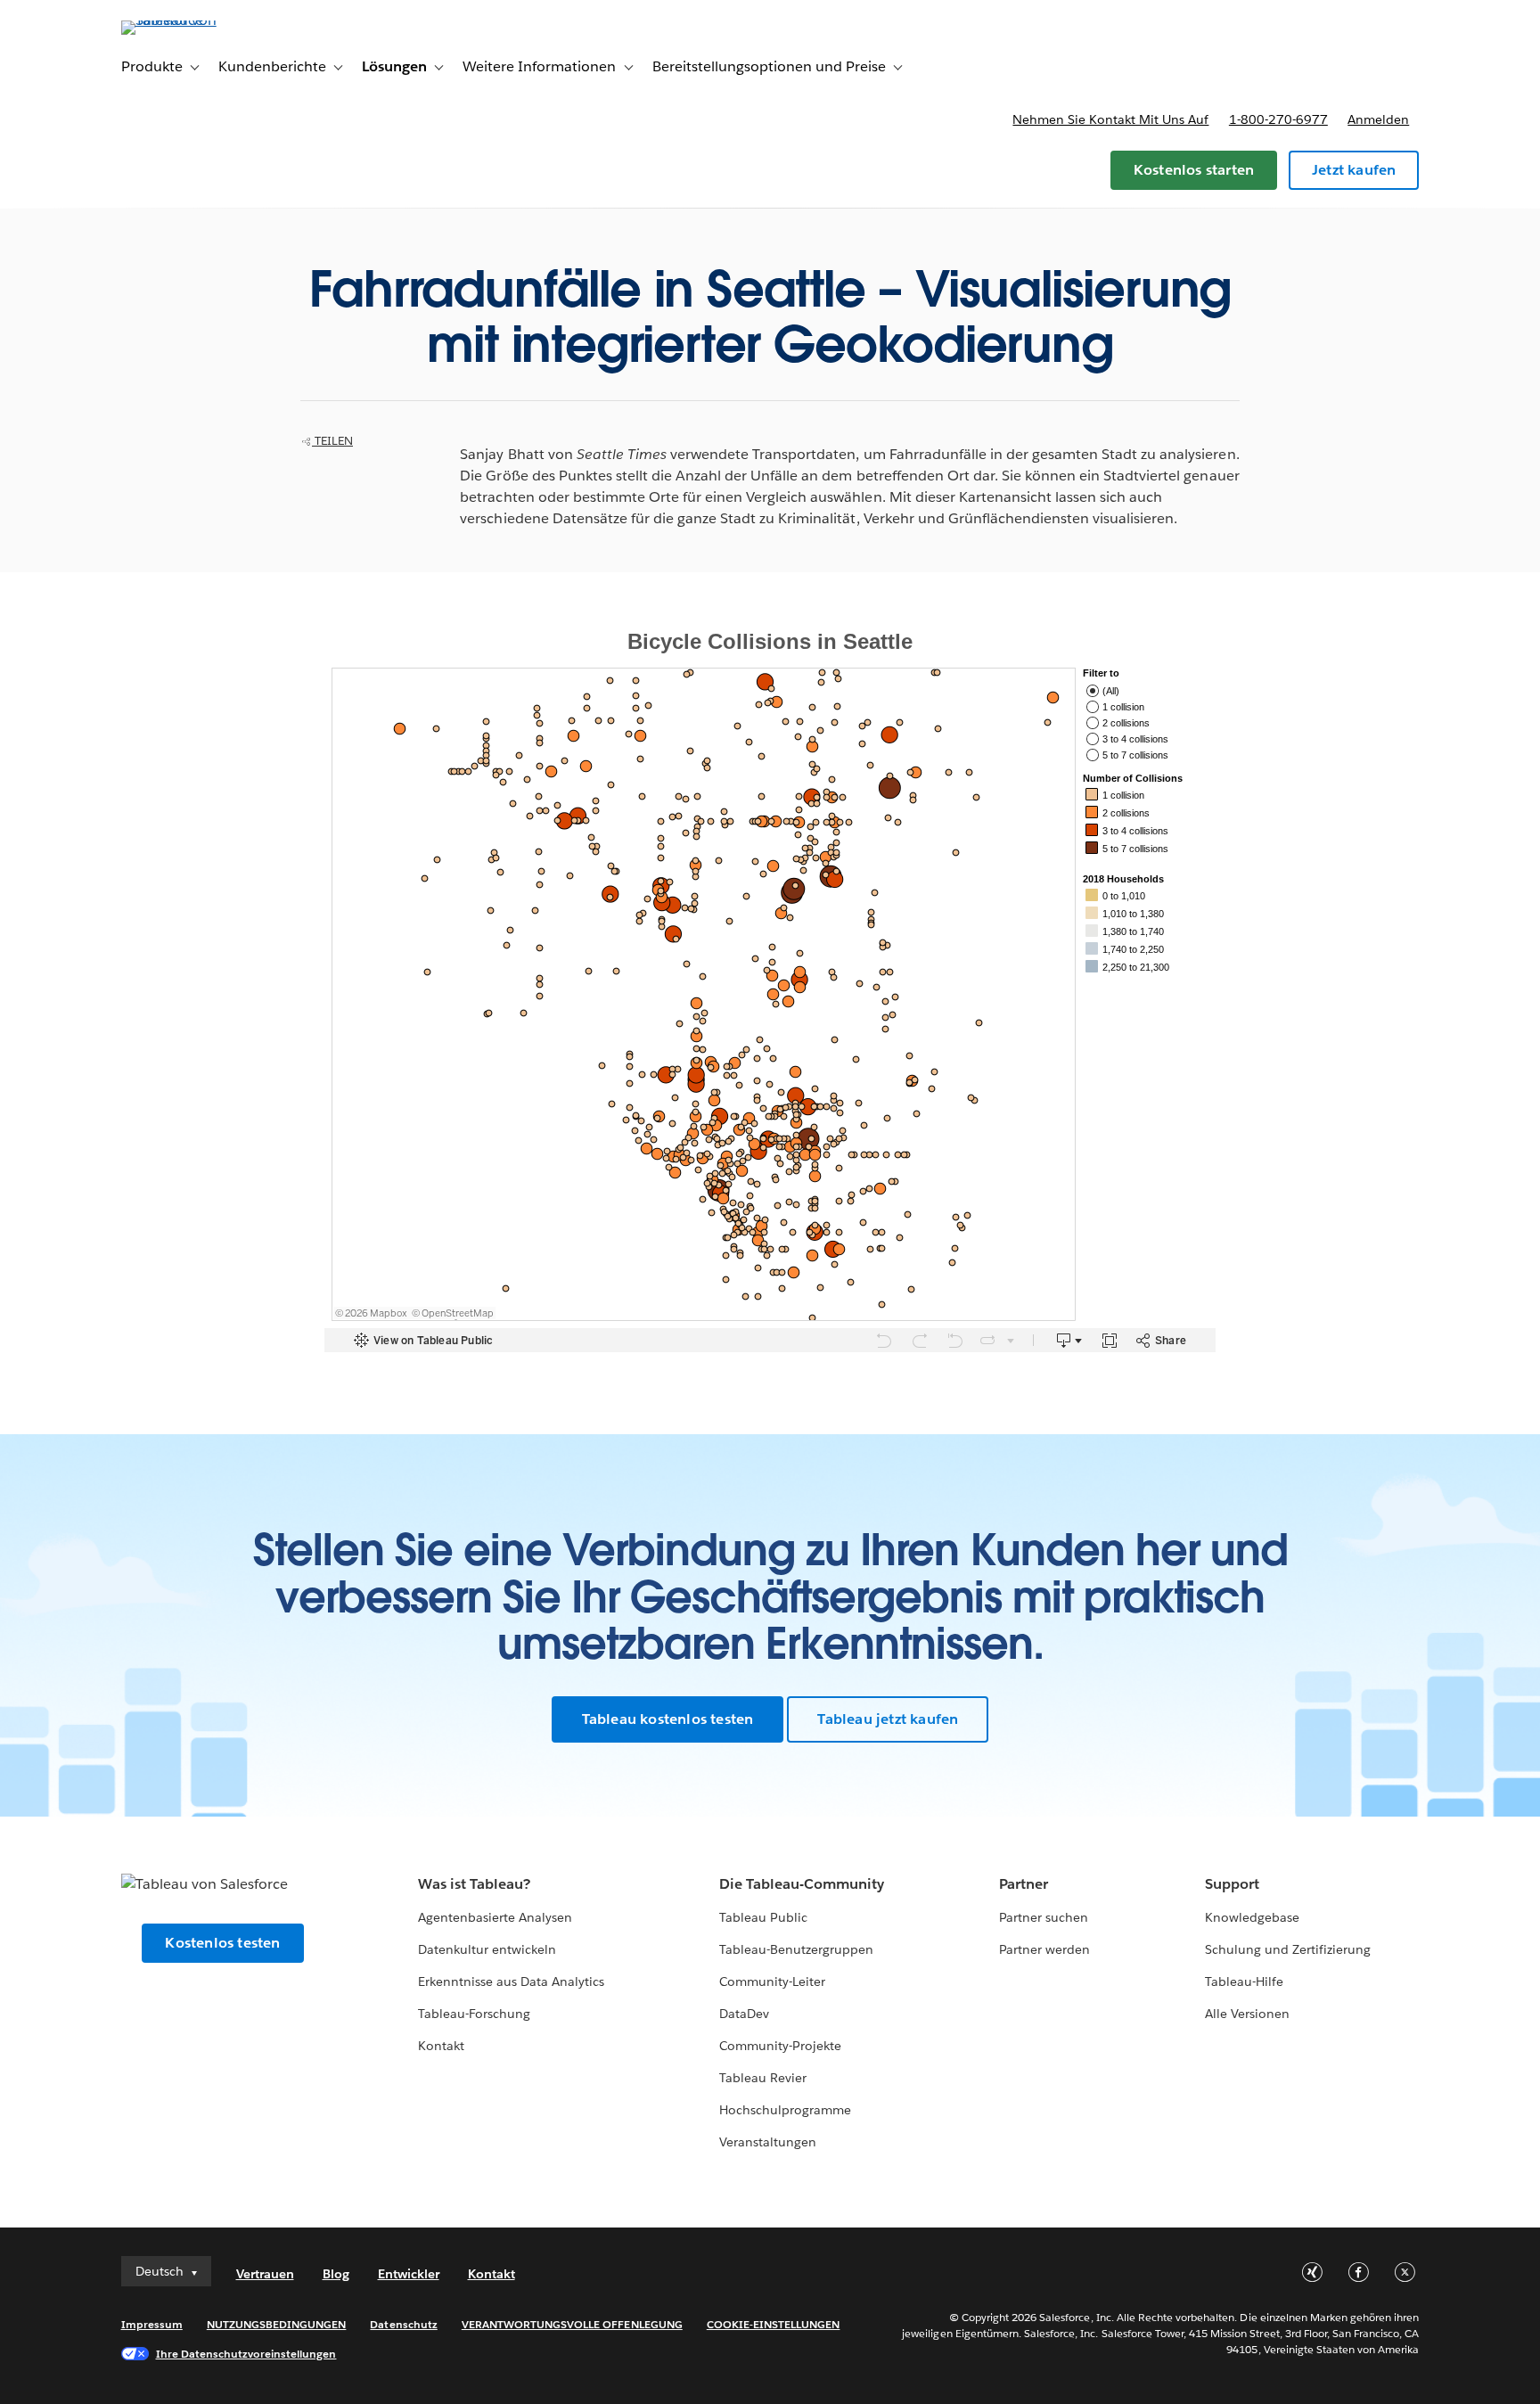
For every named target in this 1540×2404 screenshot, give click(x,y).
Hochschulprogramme (785, 2110)
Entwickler (409, 2274)
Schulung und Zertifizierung (1288, 1949)
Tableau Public (763, 1917)
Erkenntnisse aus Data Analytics (512, 1981)
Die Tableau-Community (802, 1884)
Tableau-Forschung (474, 2014)
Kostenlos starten (1194, 170)
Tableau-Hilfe (1244, 1981)
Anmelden (1378, 119)
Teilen (332, 441)
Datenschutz (403, 2324)
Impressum (152, 2324)
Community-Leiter (772, 1981)
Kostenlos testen (222, 1943)
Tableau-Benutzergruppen (796, 1949)
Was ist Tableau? (474, 1884)
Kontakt (441, 2046)
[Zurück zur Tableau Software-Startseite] (197, 20)
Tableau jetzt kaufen (888, 1719)
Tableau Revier (763, 2078)
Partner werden (1044, 1949)
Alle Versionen (1247, 2014)
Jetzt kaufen (1354, 170)
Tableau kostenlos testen (668, 1719)
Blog (336, 2274)
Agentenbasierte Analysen (495, 1917)
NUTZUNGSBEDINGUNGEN (277, 2324)
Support (1232, 1884)
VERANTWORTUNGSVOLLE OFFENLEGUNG (572, 2324)
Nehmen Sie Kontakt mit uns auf (1110, 119)
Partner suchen (1044, 1917)
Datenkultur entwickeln (487, 1949)
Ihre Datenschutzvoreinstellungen (246, 2354)
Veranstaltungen (768, 2142)
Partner (1024, 1884)
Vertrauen (265, 2274)
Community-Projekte (780, 2046)
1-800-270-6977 (1278, 119)
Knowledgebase (1252, 1917)
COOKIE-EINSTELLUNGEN (774, 2324)
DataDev (744, 2014)
